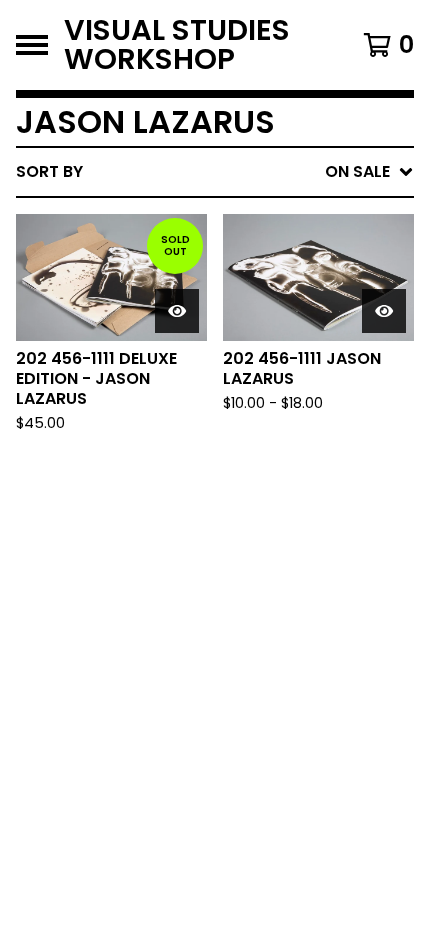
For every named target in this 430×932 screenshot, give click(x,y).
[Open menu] (32, 45)
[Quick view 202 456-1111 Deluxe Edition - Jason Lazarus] (177, 311)
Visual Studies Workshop (177, 45)
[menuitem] (215, 172)
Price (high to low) (274, 479)
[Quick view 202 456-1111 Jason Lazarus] (384, 311)
